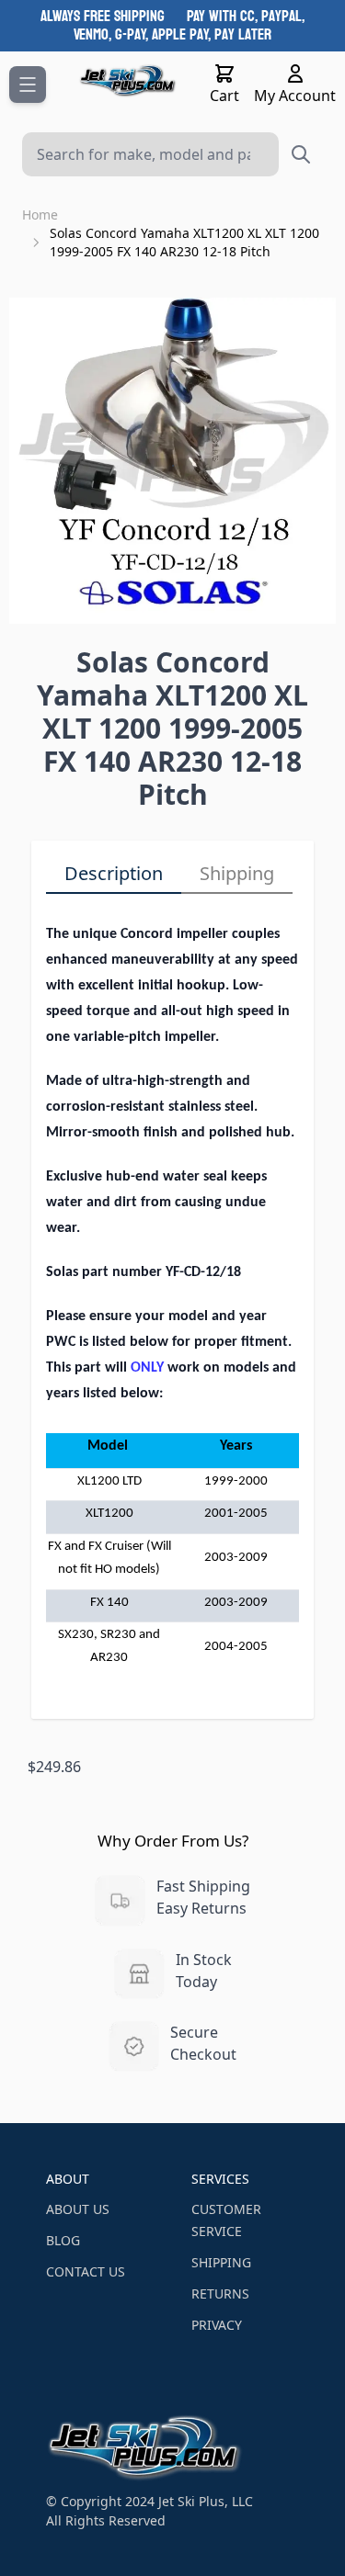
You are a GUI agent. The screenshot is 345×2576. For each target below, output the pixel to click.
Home (40, 215)
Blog (63, 2240)
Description (114, 873)
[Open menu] (28, 85)
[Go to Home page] (128, 81)
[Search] (301, 154)
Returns (220, 2294)
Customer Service (226, 2220)
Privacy (217, 2325)
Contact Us (86, 2271)
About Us (78, 2209)
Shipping (237, 873)
